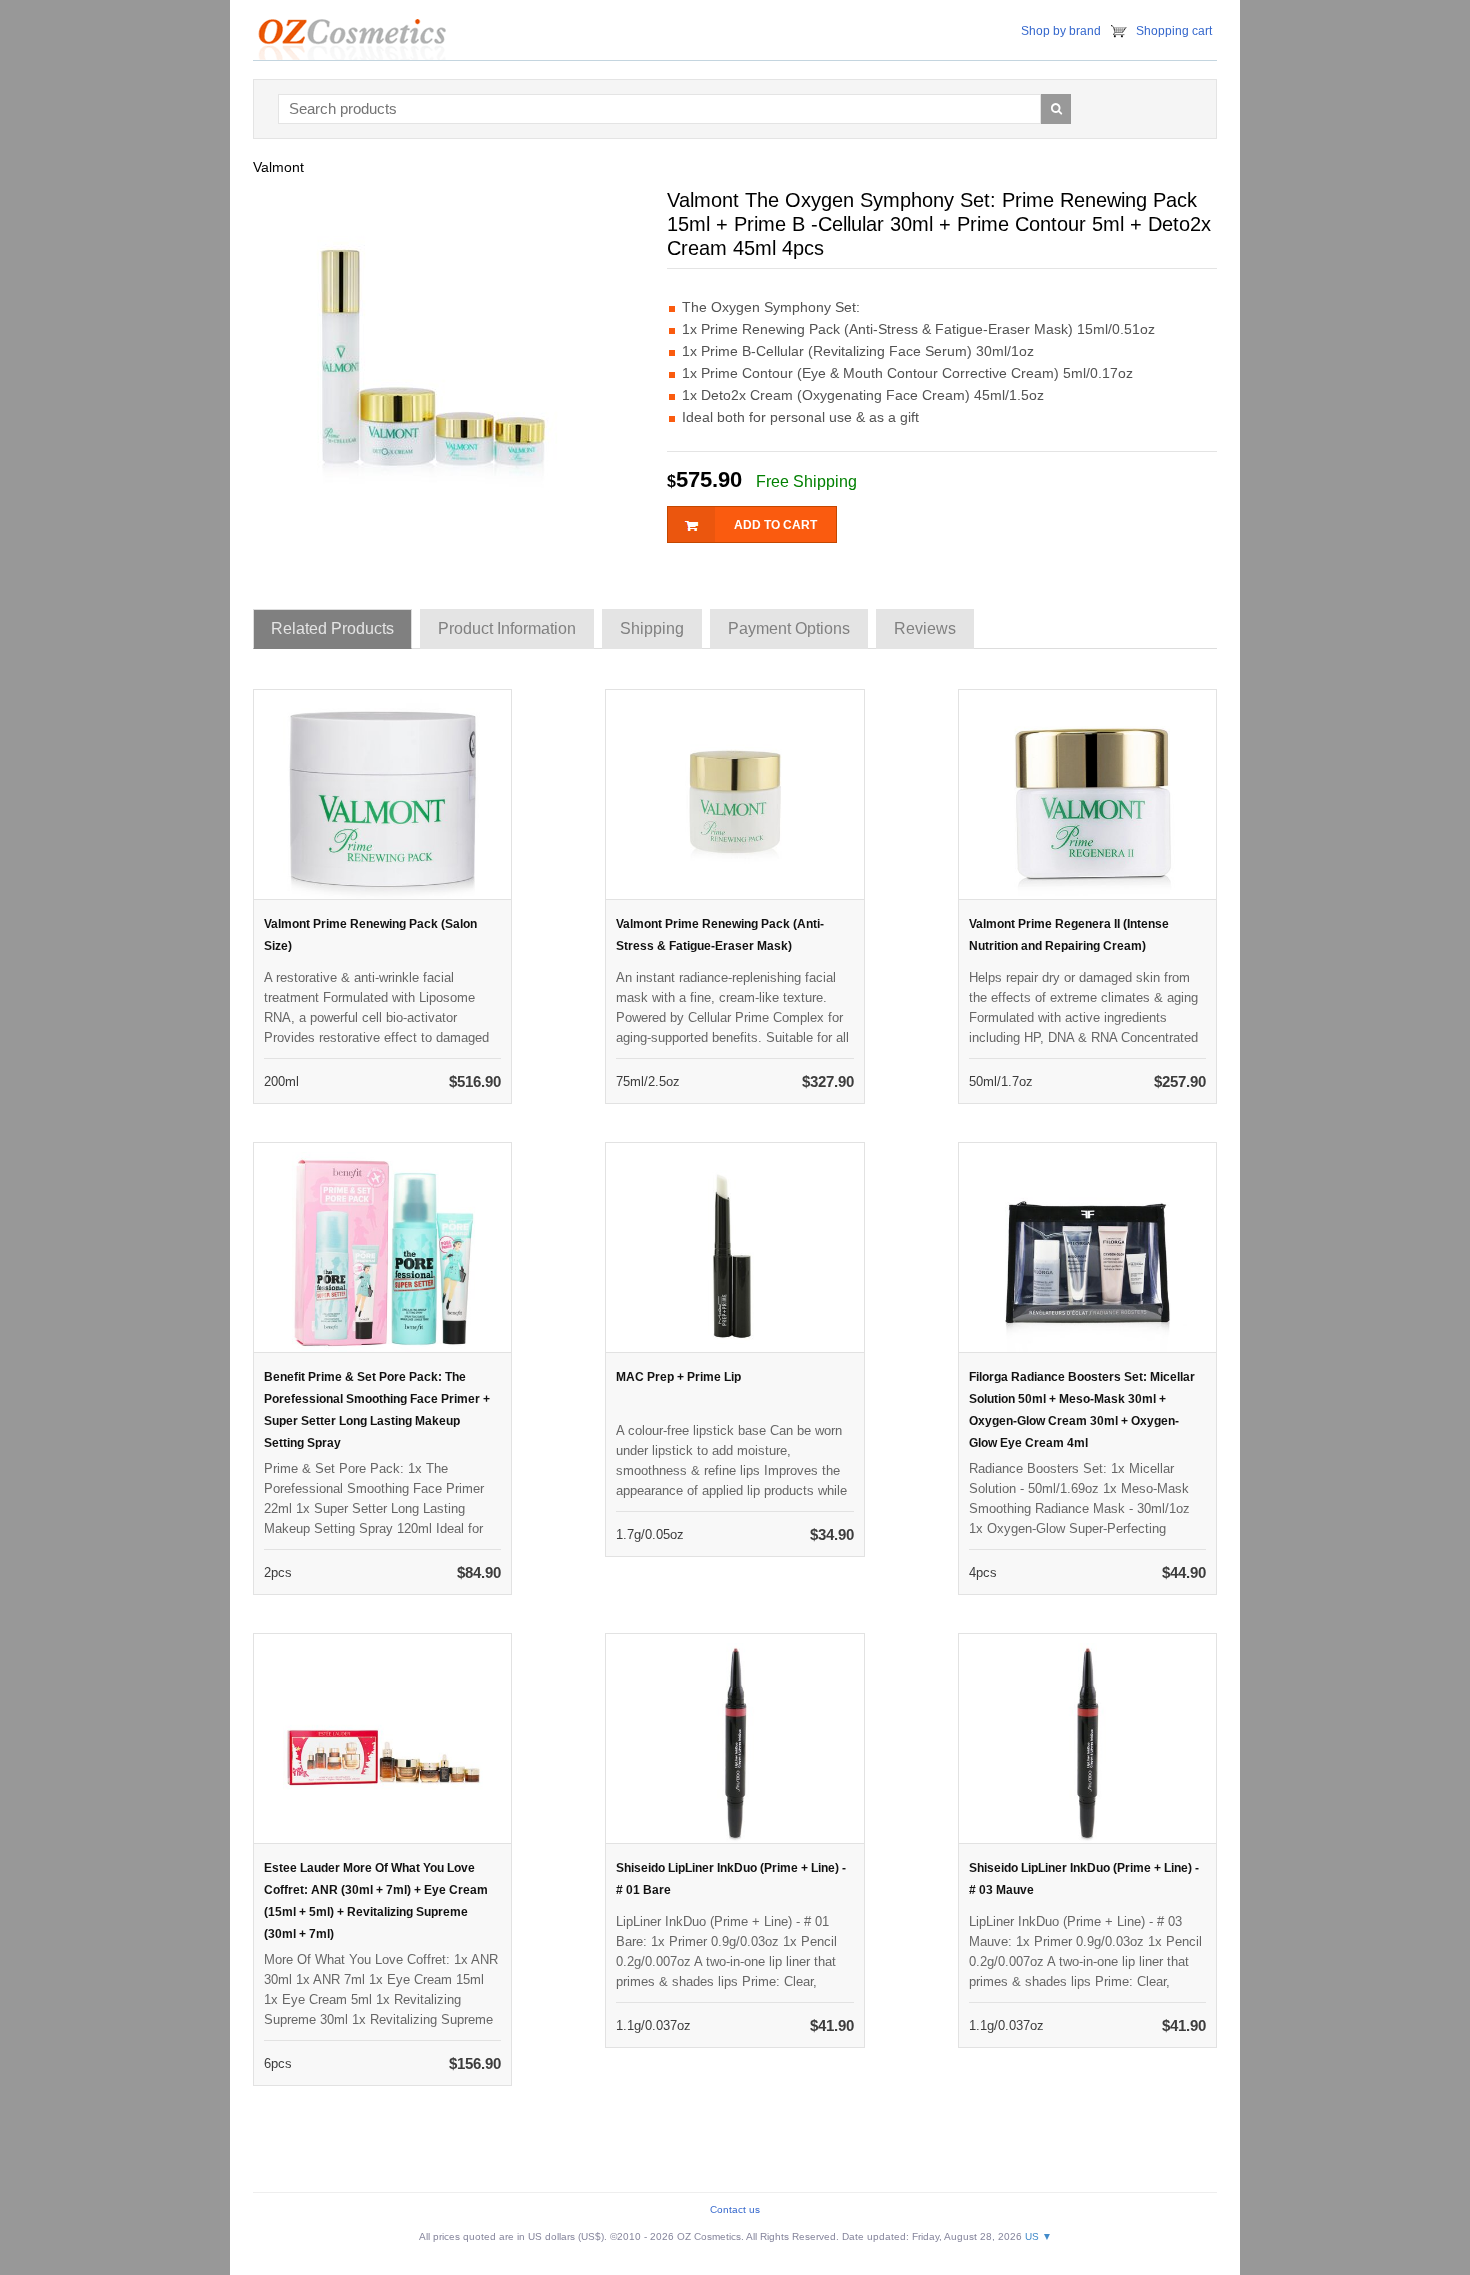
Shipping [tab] (652, 628)
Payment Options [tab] (789, 628)
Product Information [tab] (507, 628)
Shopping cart (1174, 31)
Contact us (735, 2209)
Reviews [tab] (925, 628)
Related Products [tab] (332, 628)
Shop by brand (1061, 31)
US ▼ (1038, 2236)
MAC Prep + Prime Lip (678, 1377)
